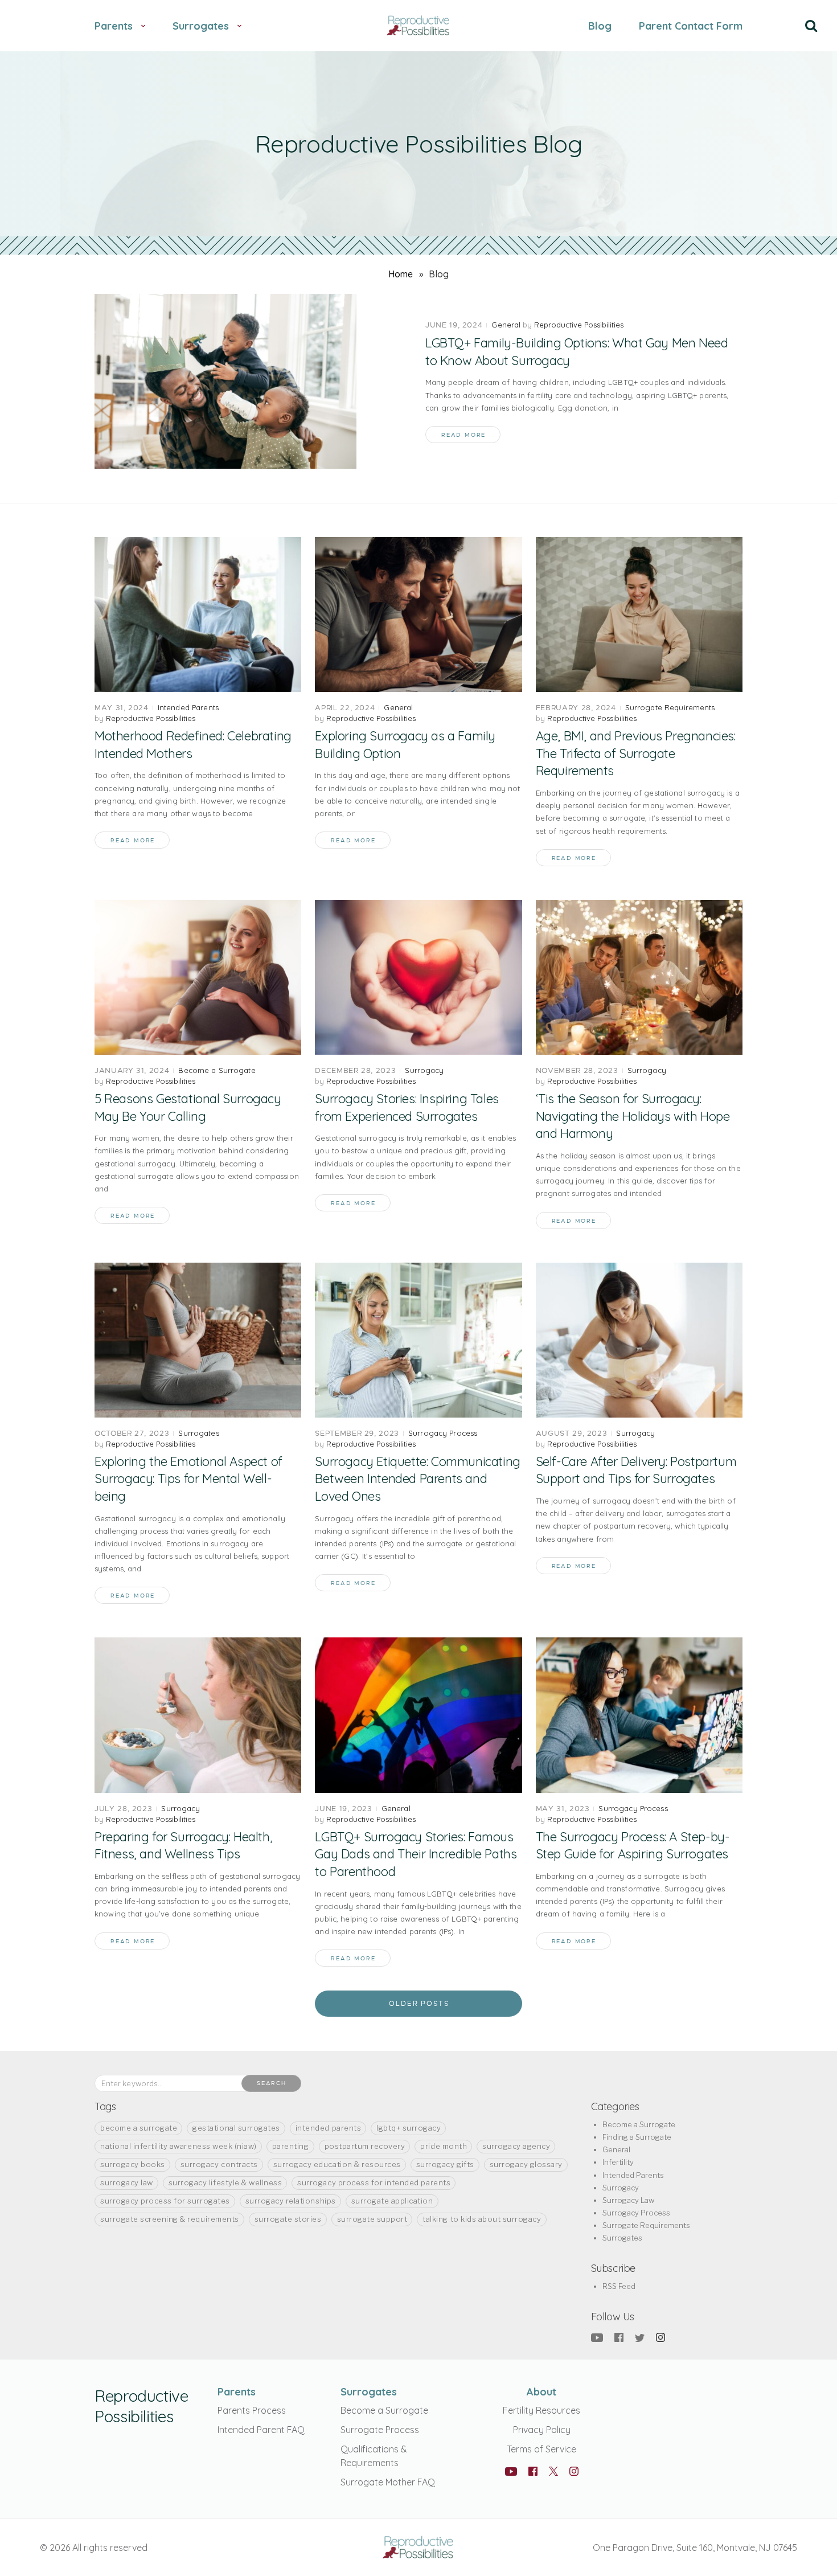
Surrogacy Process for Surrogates (165, 2201)
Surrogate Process (380, 2430)
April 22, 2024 (345, 708)
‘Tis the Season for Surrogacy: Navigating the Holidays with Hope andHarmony (633, 1116)
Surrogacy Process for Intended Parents (374, 2182)
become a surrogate (139, 2128)
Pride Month (444, 2146)
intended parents (328, 2128)
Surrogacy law (127, 2182)
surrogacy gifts (445, 2164)
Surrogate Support (372, 2219)
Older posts (419, 2004)
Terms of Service (541, 2449)
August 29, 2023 (572, 1433)
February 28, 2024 (576, 708)
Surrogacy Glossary (526, 2164)
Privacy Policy (542, 2430)
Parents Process (252, 2410)
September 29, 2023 (357, 1433)
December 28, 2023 (355, 1070)
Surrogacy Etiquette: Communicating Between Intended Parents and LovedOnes (417, 1479)
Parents (237, 2392)
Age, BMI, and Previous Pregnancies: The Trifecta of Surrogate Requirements (636, 753)
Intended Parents (188, 707)
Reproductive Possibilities (579, 325)
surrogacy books (133, 2164)
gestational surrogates (236, 2128)
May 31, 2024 (122, 708)
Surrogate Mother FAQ (388, 2482)
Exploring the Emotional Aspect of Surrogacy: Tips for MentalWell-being (188, 1479)
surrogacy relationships (291, 2201)
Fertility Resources (541, 2410)
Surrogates (198, 1433)
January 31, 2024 (132, 1070)
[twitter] (640, 2337)
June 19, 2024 (454, 325)
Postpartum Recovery (365, 2146)
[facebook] (619, 2337)
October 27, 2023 (132, 1433)
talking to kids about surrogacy (482, 2219)
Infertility (618, 2162)
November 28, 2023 (577, 1070)
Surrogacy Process (443, 1433)
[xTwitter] (553, 2473)
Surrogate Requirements (670, 707)
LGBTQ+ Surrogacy (409, 2128)
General (506, 325)
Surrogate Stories (288, 2219)
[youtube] (597, 2337)
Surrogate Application (392, 2201)
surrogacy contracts (219, 2164)
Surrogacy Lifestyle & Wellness (225, 2182)
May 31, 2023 (563, 1809)
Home (401, 274)
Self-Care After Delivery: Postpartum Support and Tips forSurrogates (636, 1470)
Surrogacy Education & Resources (337, 2164)
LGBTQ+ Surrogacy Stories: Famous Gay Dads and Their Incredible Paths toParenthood (416, 1854)
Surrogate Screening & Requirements (170, 2219)
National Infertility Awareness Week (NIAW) (179, 2146)
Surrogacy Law (628, 2200)
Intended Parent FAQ (261, 2430)
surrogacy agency (516, 2146)
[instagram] (660, 2337)
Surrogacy (424, 1070)
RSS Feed (619, 2286)
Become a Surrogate (217, 1070)
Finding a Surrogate (637, 2137)
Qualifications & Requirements (374, 2456)
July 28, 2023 (123, 1809)
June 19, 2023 (343, 1809)
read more (463, 435)
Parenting (291, 2146)
